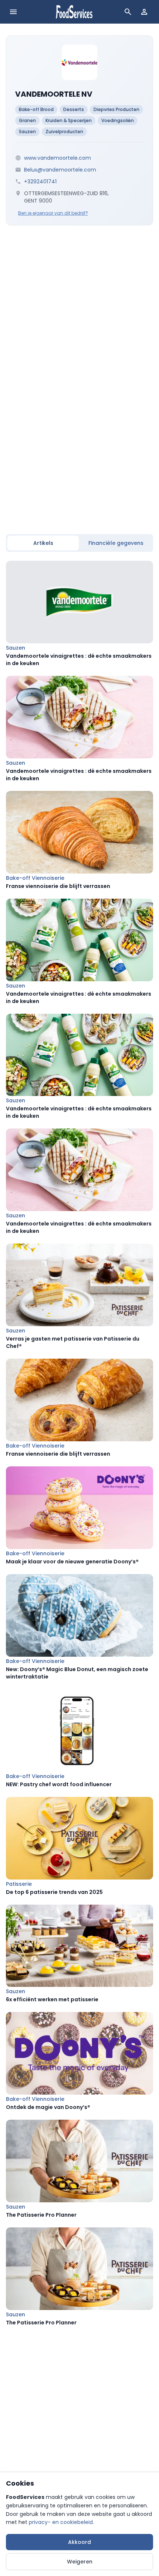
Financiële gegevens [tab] (116, 543)
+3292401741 (40, 181)
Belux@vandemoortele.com (60, 170)
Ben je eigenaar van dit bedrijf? (53, 213)
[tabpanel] (79, 1443)
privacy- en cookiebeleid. (61, 2522)
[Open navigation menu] (13, 12)
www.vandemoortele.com (57, 158)
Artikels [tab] (43, 543)
